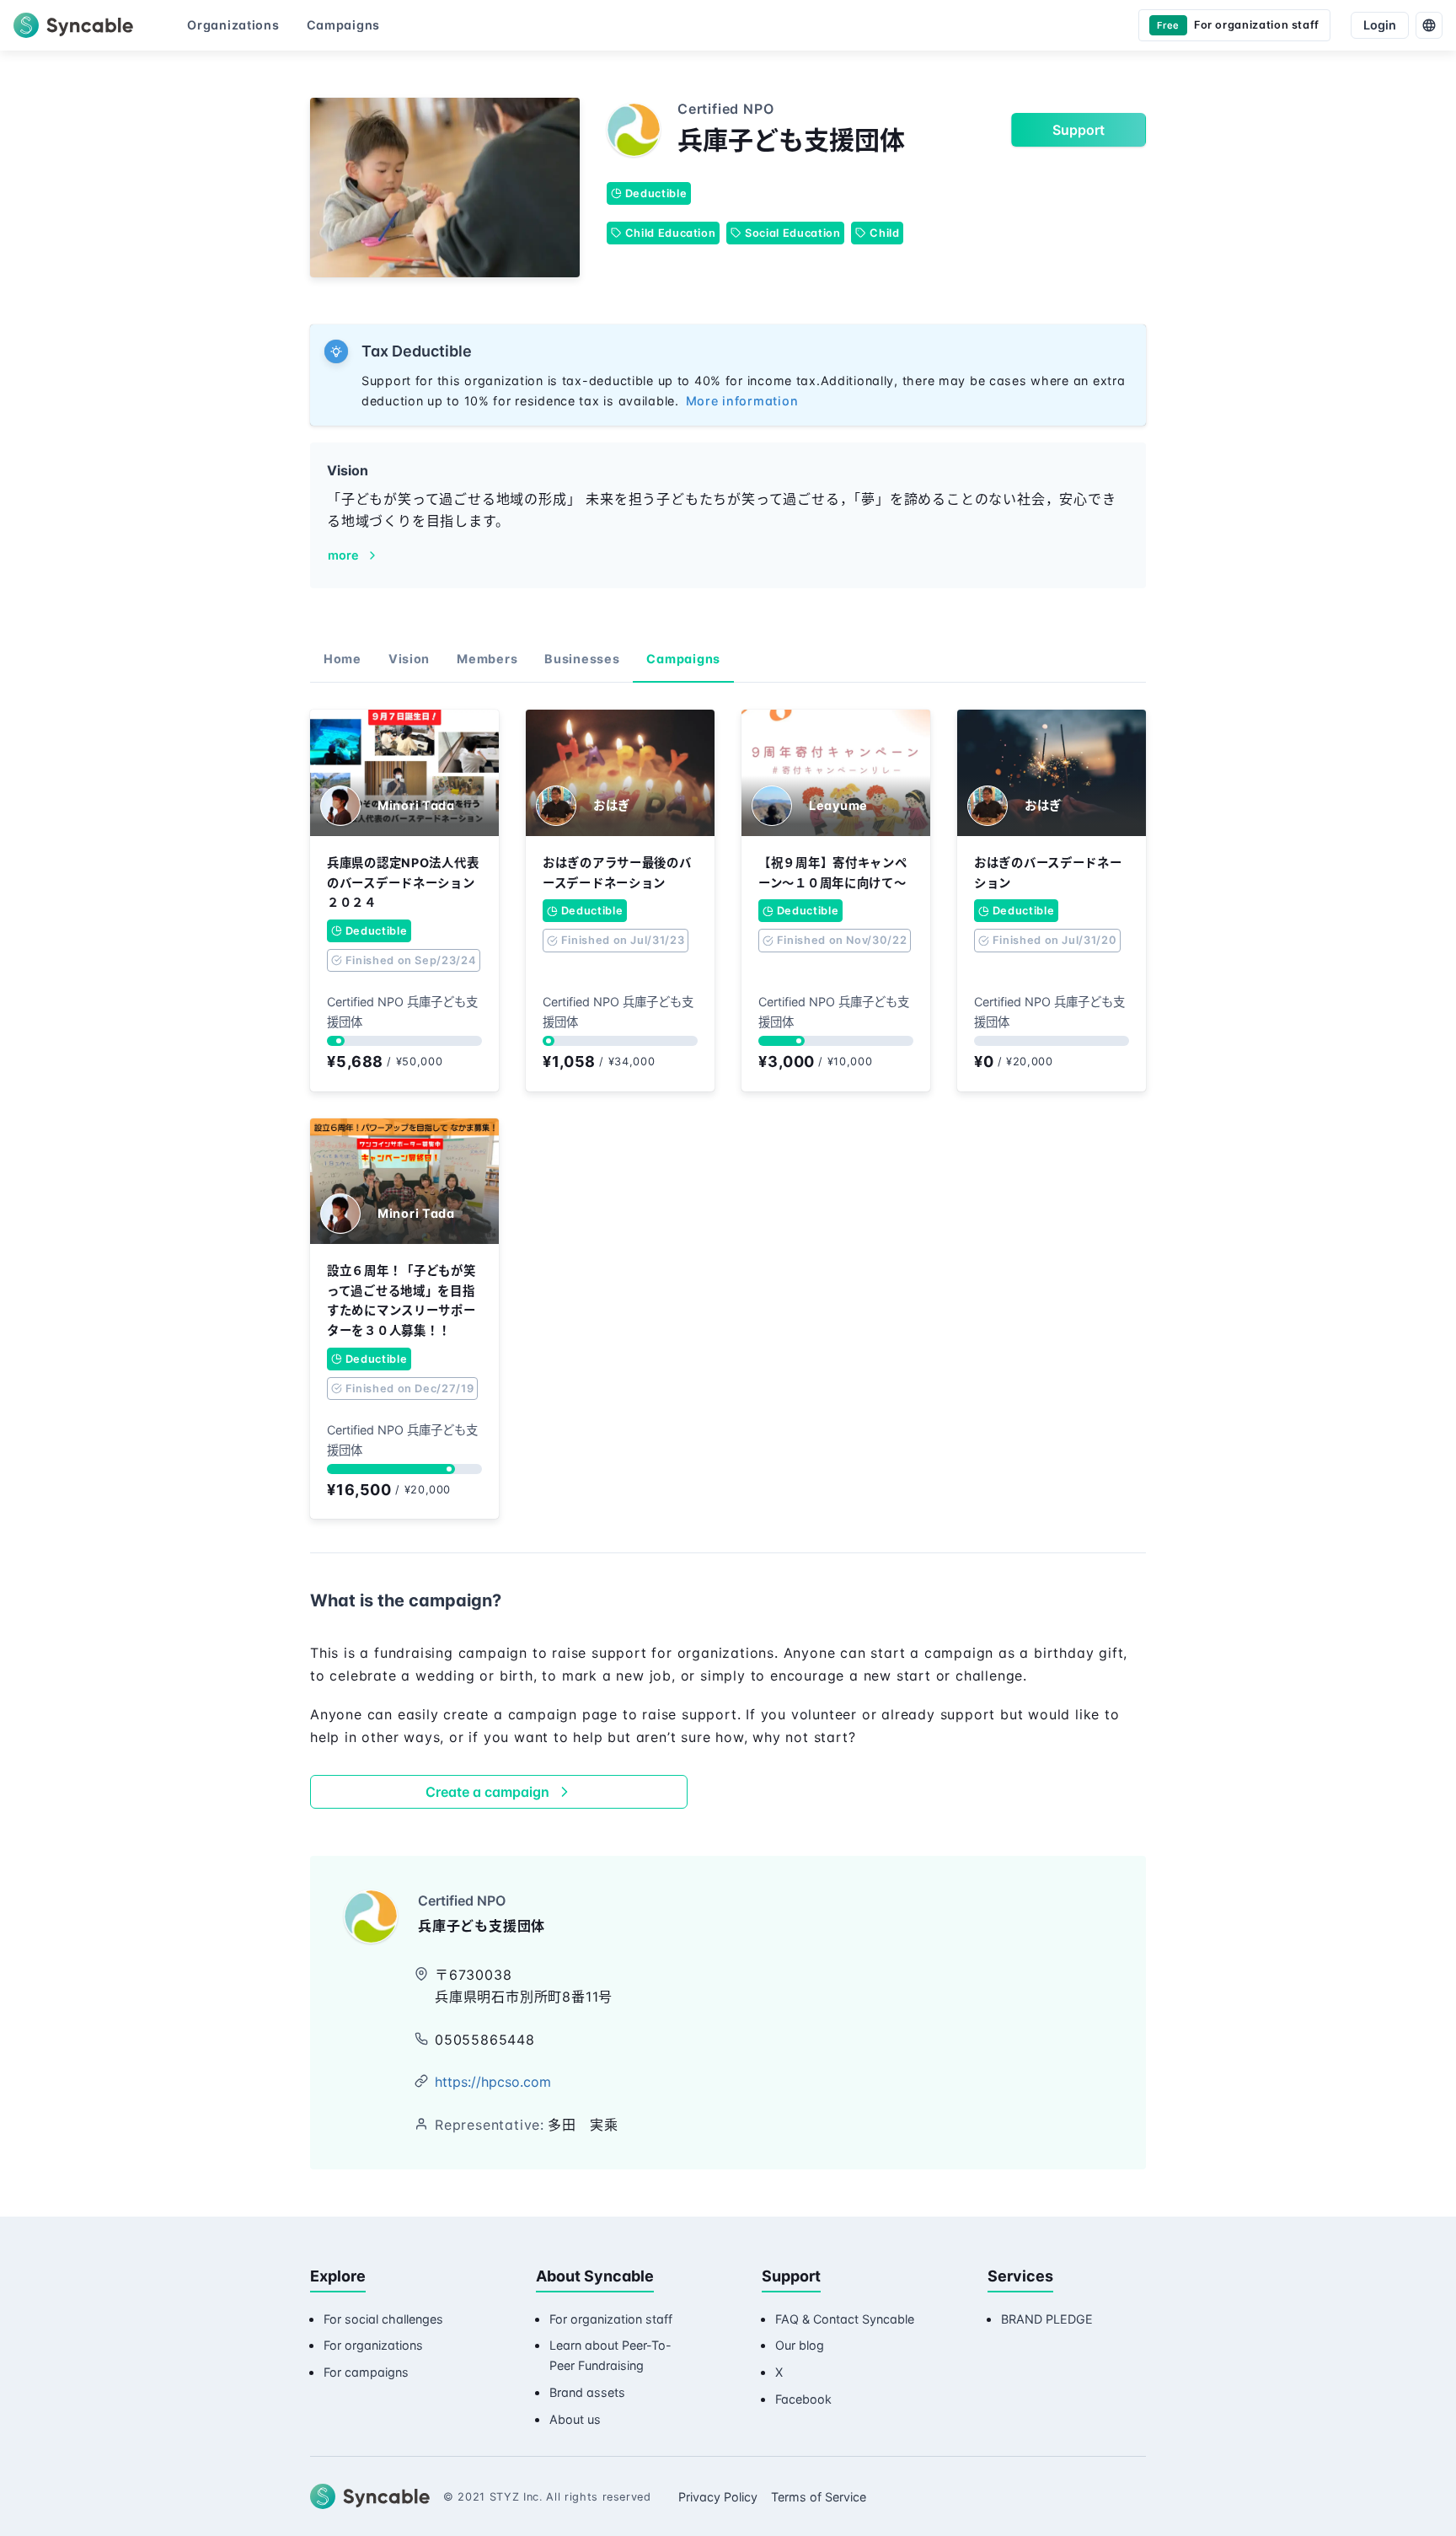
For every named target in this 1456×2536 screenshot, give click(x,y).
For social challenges (383, 2319)
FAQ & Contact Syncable (845, 2319)
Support (1079, 130)
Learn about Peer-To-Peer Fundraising (610, 2355)
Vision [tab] (409, 659)
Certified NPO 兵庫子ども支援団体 (402, 1012)
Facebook (803, 2399)
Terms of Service (819, 2497)
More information (742, 401)
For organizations (373, 2345)
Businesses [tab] (582, 659)
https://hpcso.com (493, 2082)
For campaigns (366, 2372)
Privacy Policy (718, 2497)
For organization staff (611, 2319)
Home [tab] (343, 659)
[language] (1429, 25)
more (343, 555)
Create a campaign (487, 1792)
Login (1380, 25)
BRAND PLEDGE (1047, 2319)
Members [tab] (487, 659)
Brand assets (587, 2392)
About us (575, 2419)
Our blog (800, 2345)
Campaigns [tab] (683, 659)
